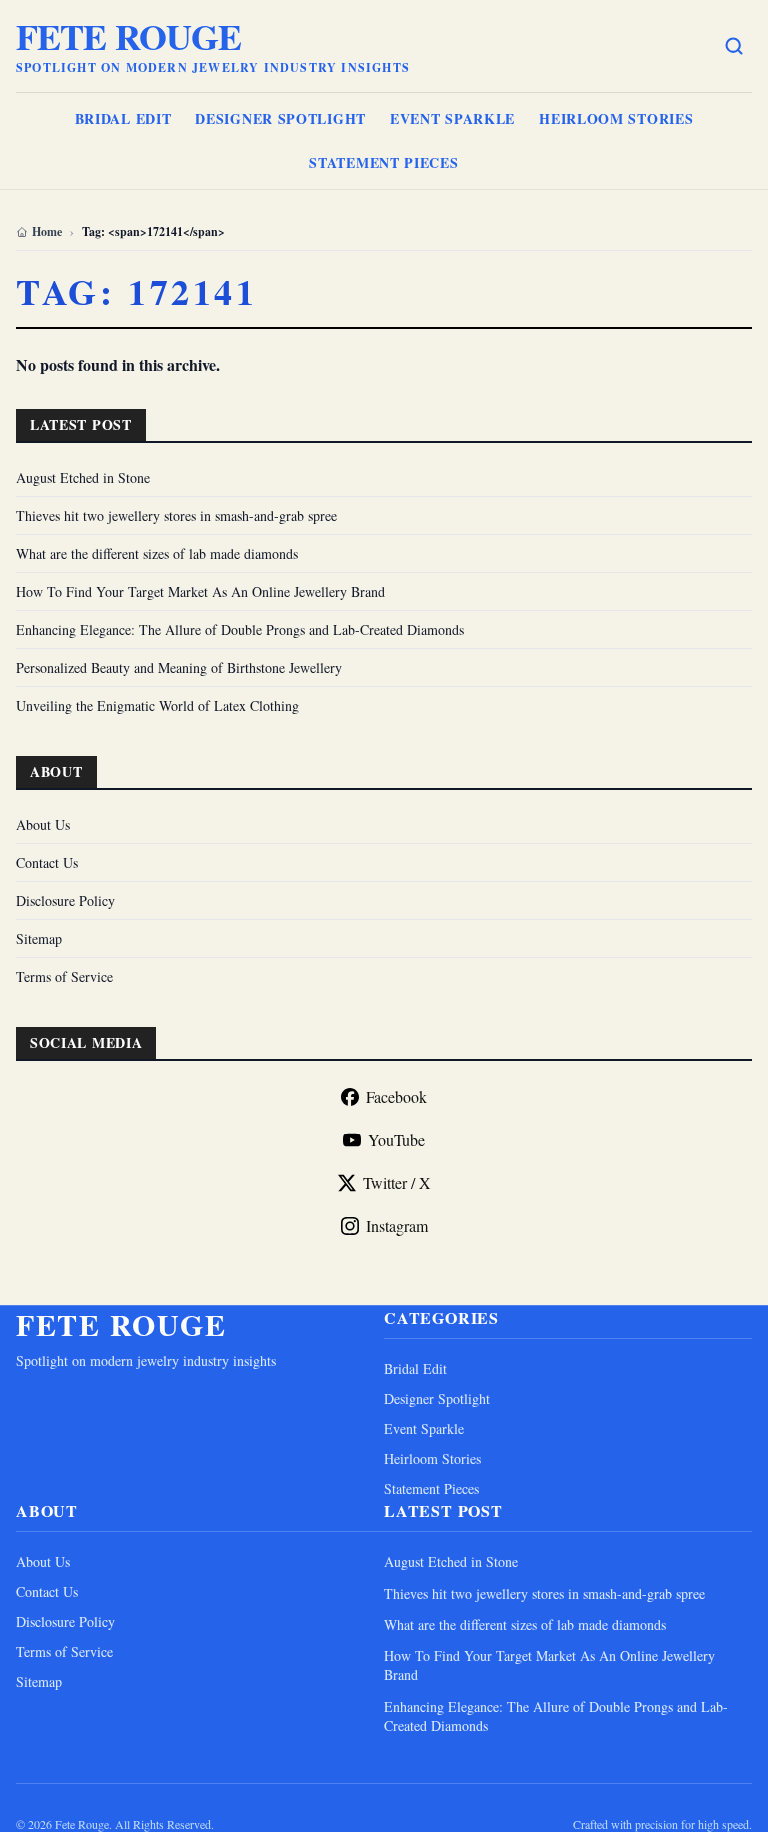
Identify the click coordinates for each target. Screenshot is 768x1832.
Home (47, 232)
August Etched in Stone (83, 477)
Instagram (397, 1225)
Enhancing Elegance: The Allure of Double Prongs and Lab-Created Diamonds (240, 629)
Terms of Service (64, 976)
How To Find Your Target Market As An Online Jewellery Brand (200, 591)
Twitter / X (397, 1182)
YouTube (396, 1139)
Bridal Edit (123, 118)
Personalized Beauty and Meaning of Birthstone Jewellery (179, 667)
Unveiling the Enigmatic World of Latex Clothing (157, 705)
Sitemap (39, 938)
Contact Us (47, 862)
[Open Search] (734, 46)
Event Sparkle (452, 118)
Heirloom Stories (616, 118)
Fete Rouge (128, 36)
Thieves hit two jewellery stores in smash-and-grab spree (176, 515)
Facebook (396, 1096)
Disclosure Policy (65, 900)
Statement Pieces (383, 162)
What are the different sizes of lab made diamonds (157, 553)
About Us (43, 824)
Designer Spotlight (280, 118)
